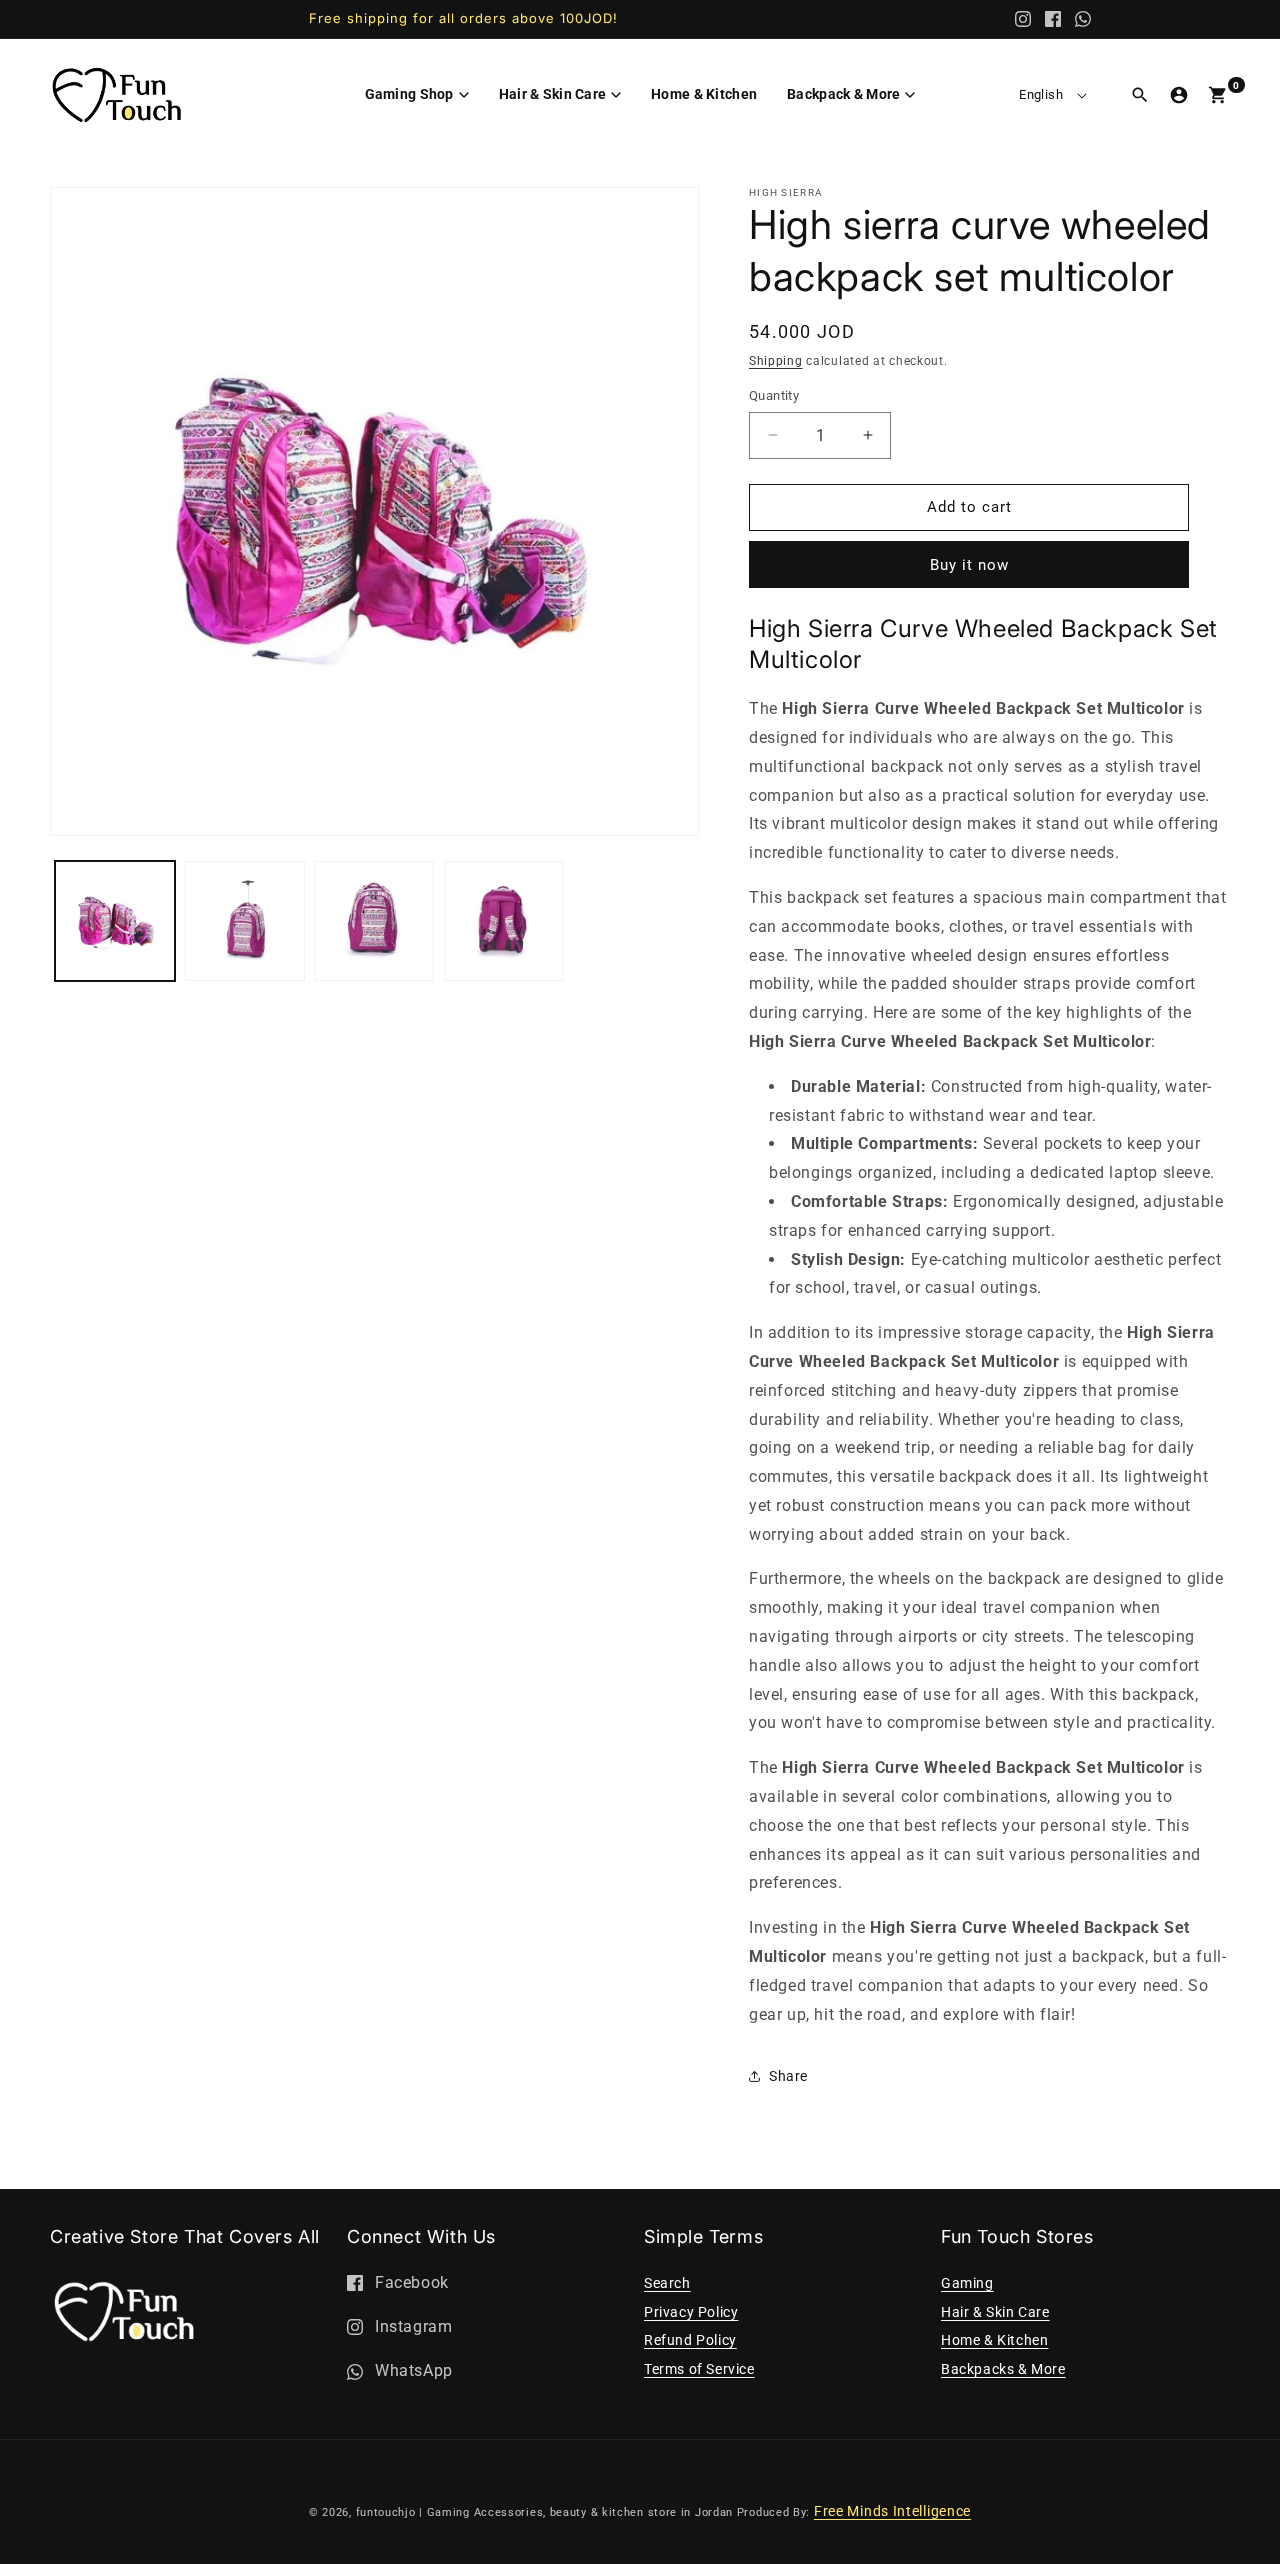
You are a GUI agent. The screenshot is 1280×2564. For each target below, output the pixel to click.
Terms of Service (699, 2369)
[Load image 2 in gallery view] (245, 921)
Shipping (776, 361)
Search (667, 2283)
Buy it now (969, 565)
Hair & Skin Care (995, 2312)
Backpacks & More (1003, 2369)
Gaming (967, 2283)
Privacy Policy (691, 2312)
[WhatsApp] (1083, 19)
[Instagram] (1023, 19)
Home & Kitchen (994, 2340)
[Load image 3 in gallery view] (375, 921)
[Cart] (1218, 95)
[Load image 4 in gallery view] (504, 921)
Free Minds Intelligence (892, 2511)
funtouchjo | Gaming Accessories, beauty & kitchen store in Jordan (545, 2512)
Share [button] (788, 2076)
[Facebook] (1053, 19)
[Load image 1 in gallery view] (115, 921)
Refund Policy (690, 2340)
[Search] (1140, 95)
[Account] (1179, 95)
